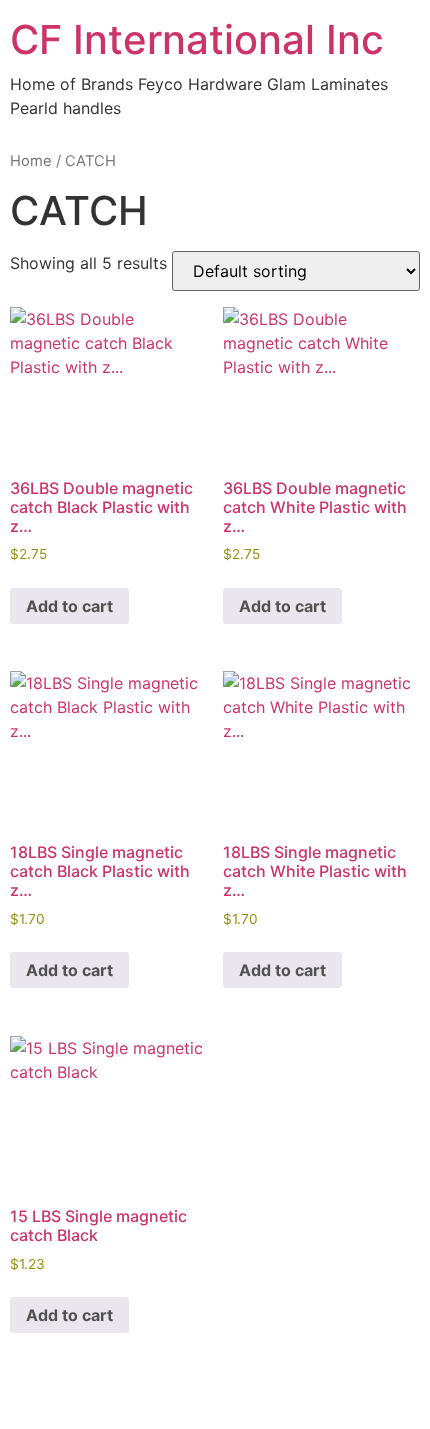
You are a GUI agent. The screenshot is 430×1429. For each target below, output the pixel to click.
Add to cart (69, 606)
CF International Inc (197, 39)
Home (31, 161)
